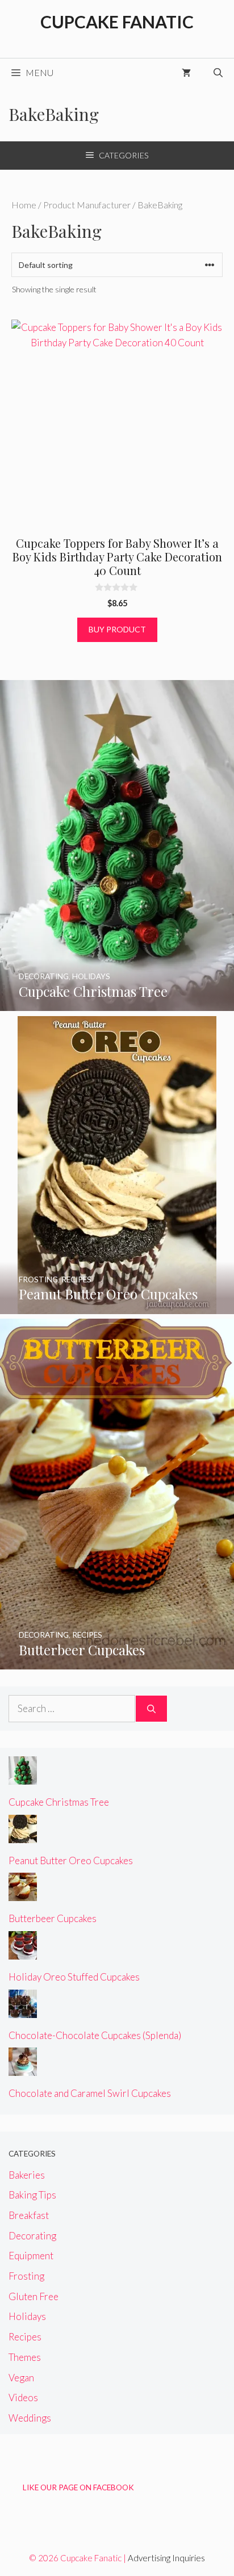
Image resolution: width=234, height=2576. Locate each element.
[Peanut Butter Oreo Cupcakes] (117, 1306)
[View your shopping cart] (186, 73)
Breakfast (29, 2215)
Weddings (30, 2418)
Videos (23, 2397)
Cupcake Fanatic (117, 22)
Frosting (26, 2276)
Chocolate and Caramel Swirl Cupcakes (90, 2093)
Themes (25, 2357)
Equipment (31, 2256)
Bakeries (27, 2175)
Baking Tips (32, 2195)
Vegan (21, 2378)
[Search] (151, 1709)
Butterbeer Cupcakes (53, 1918)
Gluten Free (34, 2296)
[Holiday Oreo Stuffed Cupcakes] (23, 1952)
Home (24, 205)
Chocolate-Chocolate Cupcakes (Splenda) (95, 2035)
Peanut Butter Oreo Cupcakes (71, 1860)
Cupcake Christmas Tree (59, 1802)
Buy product (117, 629)
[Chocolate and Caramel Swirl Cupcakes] (23, 2068)
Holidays (27, 2316)
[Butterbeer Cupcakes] (117, 1662)
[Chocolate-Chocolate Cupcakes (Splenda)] (23, 2010)
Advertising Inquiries (166, 2558)
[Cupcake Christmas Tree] (117, 1003)
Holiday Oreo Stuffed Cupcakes (74, 1977)
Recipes (25, 2337)
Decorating (32, 2236)
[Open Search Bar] (218, 73)
